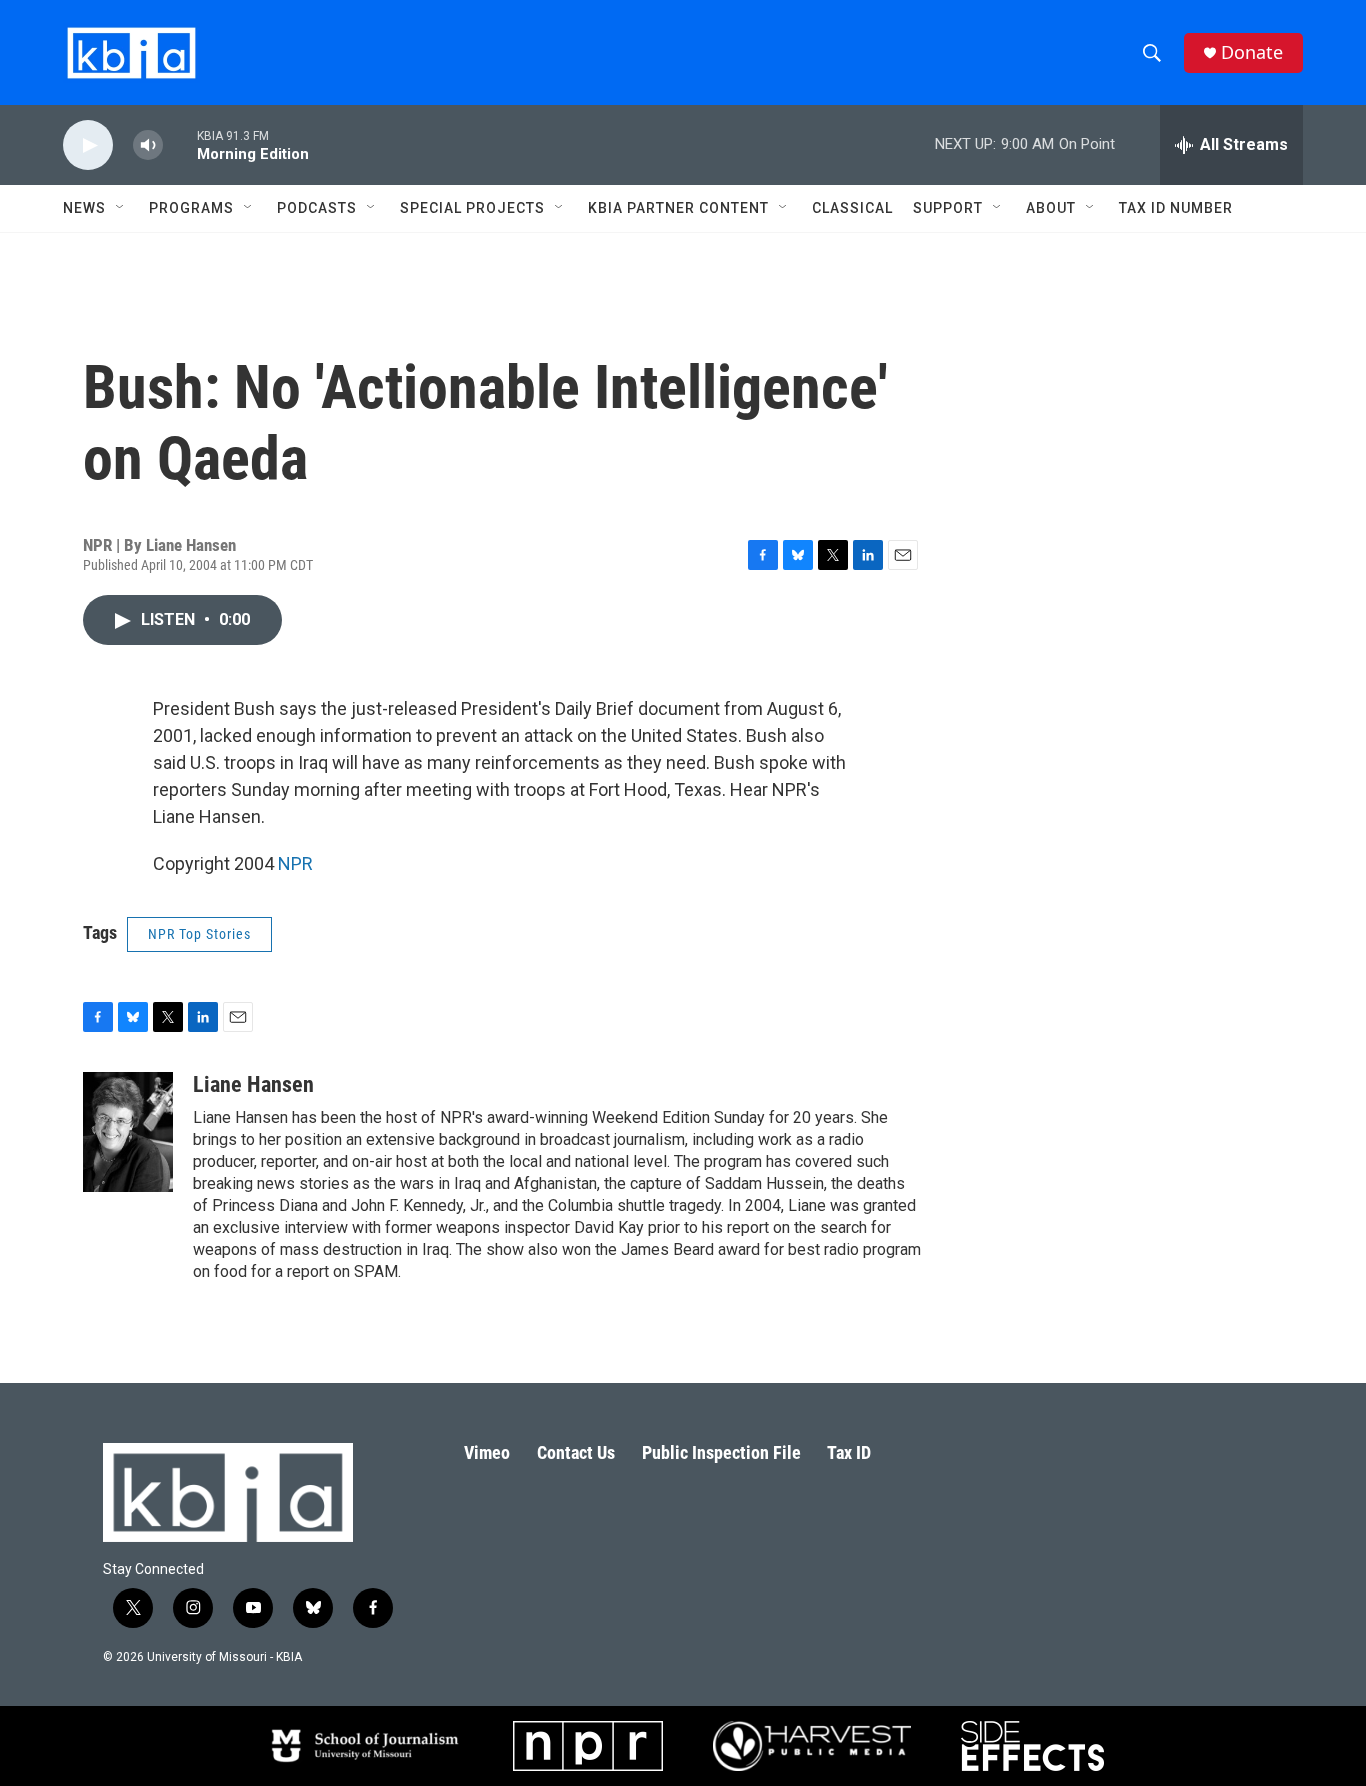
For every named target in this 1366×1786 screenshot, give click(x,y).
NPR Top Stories (199, 934)
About (1051, 208)
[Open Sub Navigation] (121, 208)
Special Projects (472, 208)
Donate (1252, 52)
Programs (191, 208)
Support (948, 208)
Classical (852, 208)
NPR (295, 863)
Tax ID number (1176, 208)
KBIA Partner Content (678, 208)
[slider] (180, 144)
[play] (88, 145)
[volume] (148, 145)
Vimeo (487, 1452)
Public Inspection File (721, 1452)
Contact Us (576, 1452)
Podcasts (317, 208)
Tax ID (849, 1452)
